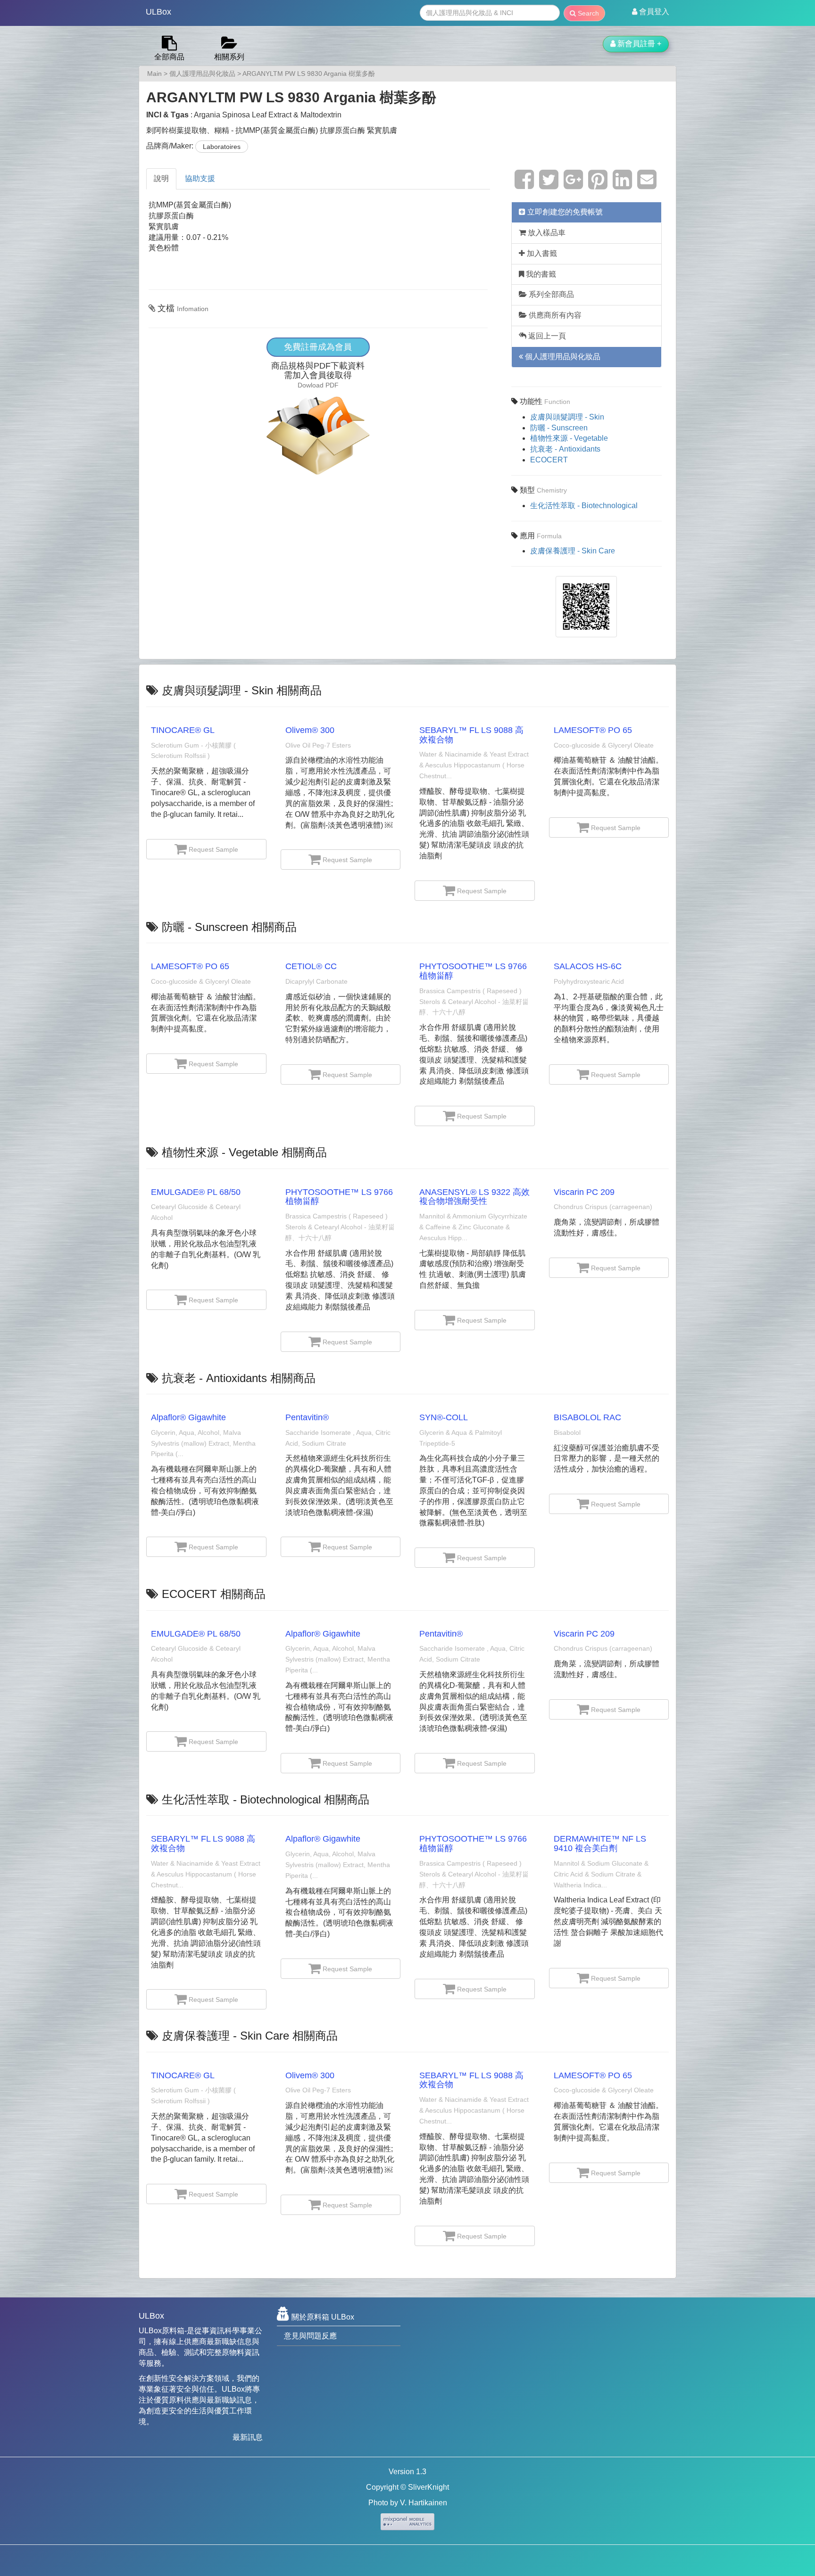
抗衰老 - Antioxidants (565, 449)
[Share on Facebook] (524, 185)
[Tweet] (549, 185)
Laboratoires (222, 147)
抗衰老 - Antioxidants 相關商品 (239, 1378)
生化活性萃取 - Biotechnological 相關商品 (266, 1799)
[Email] (647, 185)
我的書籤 (540, 274)
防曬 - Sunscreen (559, 428)
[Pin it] (598, 185)
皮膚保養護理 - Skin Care (573, 551)
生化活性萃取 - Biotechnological (584, 506)
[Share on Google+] (573, 185)
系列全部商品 (550, 294)
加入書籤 (541, 253)
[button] (651, 12)
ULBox (158, 12)
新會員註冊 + (638, 44)
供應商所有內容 (554, 315)
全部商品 (169, 57)
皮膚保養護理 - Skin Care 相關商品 (250, 2036)
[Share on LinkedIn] (622, 185)
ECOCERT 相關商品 (214, 1594)
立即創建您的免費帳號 (564, 212)
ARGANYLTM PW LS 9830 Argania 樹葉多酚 (309, 74)
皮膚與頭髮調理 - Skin (567, 417)
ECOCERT (549, 460)
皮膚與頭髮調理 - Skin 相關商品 (242, 690)
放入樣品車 (546, 233)
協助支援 (200, 178)
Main (154, 74)
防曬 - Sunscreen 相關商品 (229, 927)
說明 (161, 178)
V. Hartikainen (424, 2503)
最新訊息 (248, 2437)
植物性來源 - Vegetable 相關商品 (244, 1152)
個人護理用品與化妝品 (202, 74)
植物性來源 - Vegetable (569, 438)
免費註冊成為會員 (318, 347)
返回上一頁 (546, 336)
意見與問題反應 (310, 2336)
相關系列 (229, 57)
